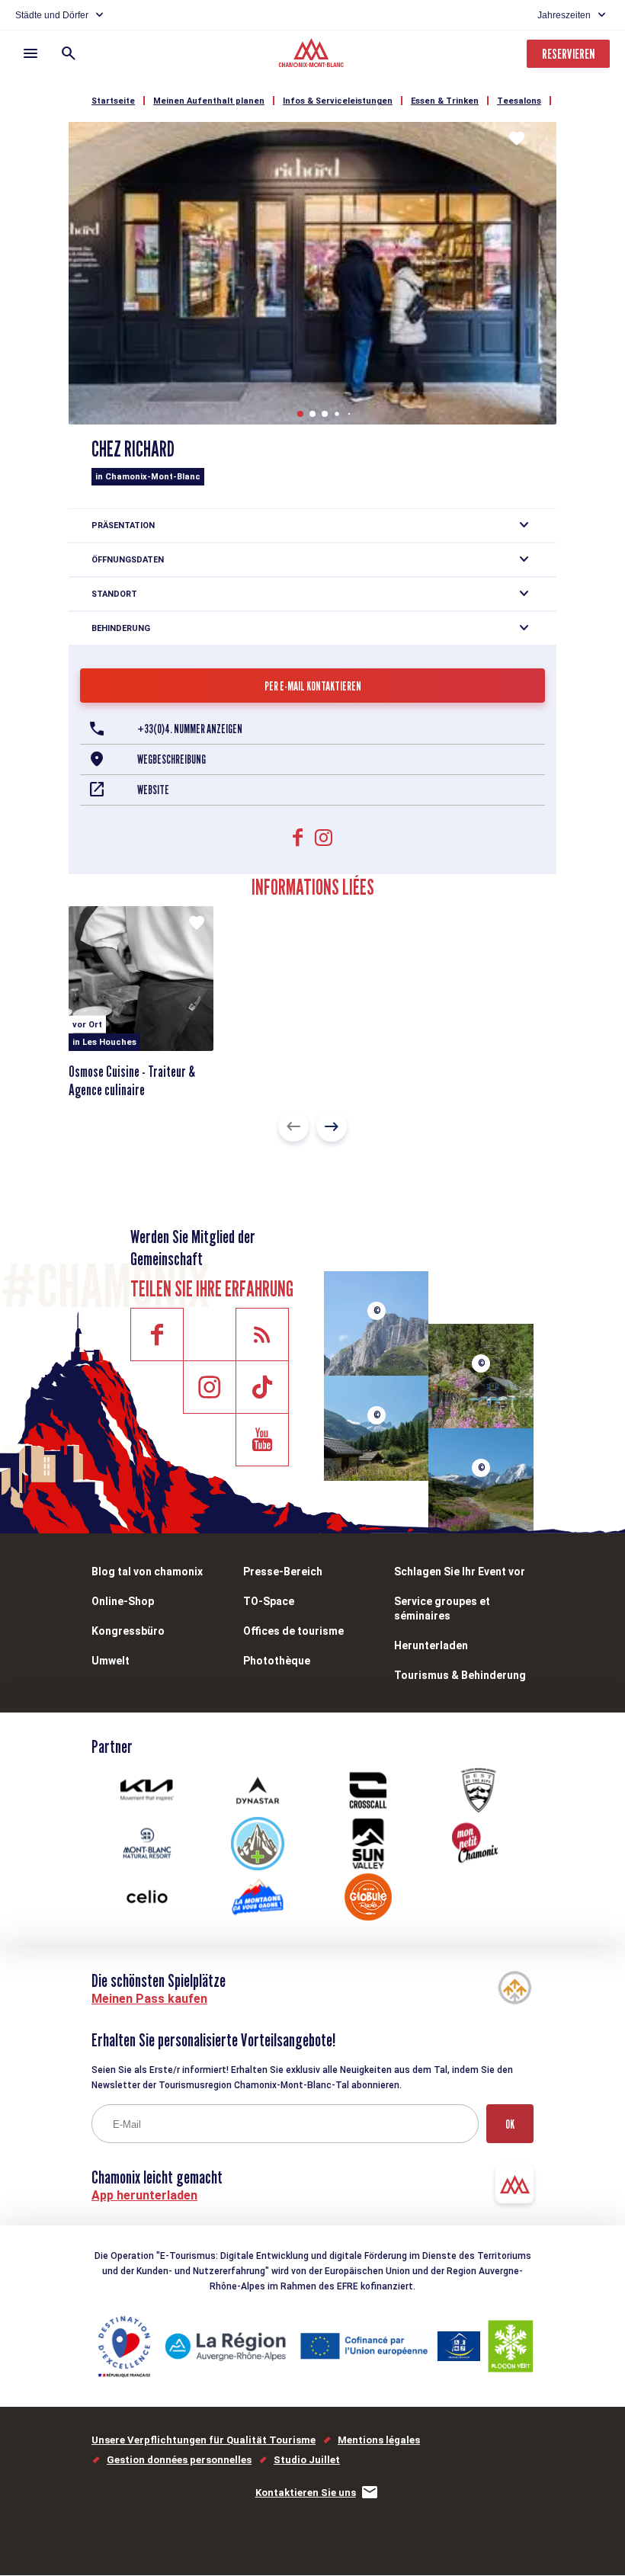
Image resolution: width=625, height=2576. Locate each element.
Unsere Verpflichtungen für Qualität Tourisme (204, 2440)
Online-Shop (123, 1601)
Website (153, 790)
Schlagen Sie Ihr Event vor (460, 1572)
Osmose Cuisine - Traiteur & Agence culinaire (132, 1081)
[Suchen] (69, 53)
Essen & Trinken (445, 101)
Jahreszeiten (564, 15)
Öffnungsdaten (128, 560)
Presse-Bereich (283, 1572)
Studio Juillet (307, 2460)
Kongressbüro (128, 1631)
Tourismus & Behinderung (460, 1675)
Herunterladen (431, 1645)
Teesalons (519, 101)
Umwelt (111, 1661)
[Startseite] (313, 55)
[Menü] (30, 53)
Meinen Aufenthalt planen (209, 101)
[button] (300, 414)
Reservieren (568, 54)
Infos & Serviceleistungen (338, 101)
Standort (114, 594)
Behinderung (121, 628)
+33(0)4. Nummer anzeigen (190, 729)
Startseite (113, 101)
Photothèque (277, 1661)
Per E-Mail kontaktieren (313, 686)
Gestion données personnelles (179, 2460)
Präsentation (123, 525)
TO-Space (269, 1601)
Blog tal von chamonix (147, 1572)
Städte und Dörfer (52, 15)
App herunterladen (144, 2195)
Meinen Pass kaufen (149, 1999)
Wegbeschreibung (171, 759)
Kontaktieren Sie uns (306, 2493)
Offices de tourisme (293, 1631)
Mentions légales (379, 2440)
